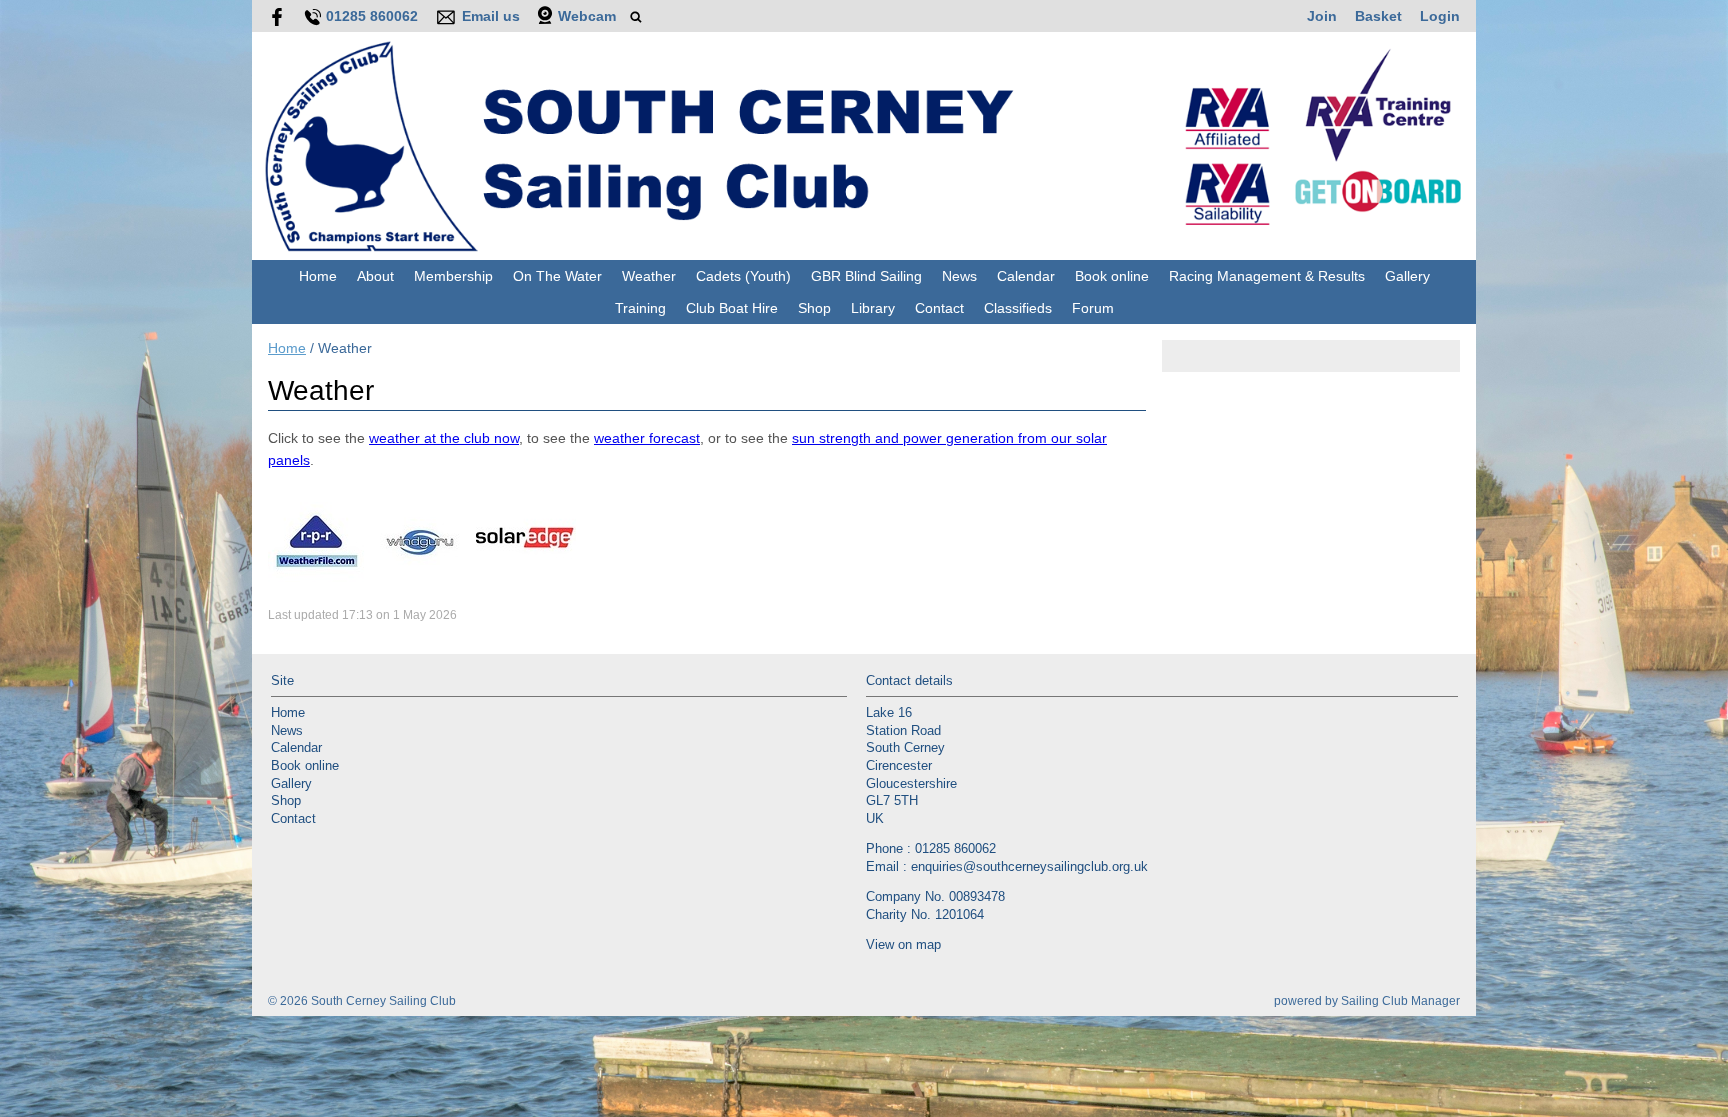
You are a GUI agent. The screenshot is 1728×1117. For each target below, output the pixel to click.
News (959, 276)
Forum (1093, 308)
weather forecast (647, 438)
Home (318, 276)
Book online (1112, 276)
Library (873, 308)
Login (1440, 16)
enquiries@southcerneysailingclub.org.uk (1029, 867)
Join (1322, 16)
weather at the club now (444, 438)
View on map (903, 945)
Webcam (587, 16)
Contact (939, 308)
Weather (649, 276)
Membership (453, 276)
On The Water (557, 276)
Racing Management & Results (1267, 276)
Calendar (1026, 276)
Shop (814, 308)
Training (640, 308)
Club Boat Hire (732, 308)
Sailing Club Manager (1400, 1001)
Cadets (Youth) (743, 276)
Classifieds (1018, 308)
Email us (491, 16)
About (375, 276)
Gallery (1407, 276)
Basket (1378, 16)
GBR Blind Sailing (866, 276)
